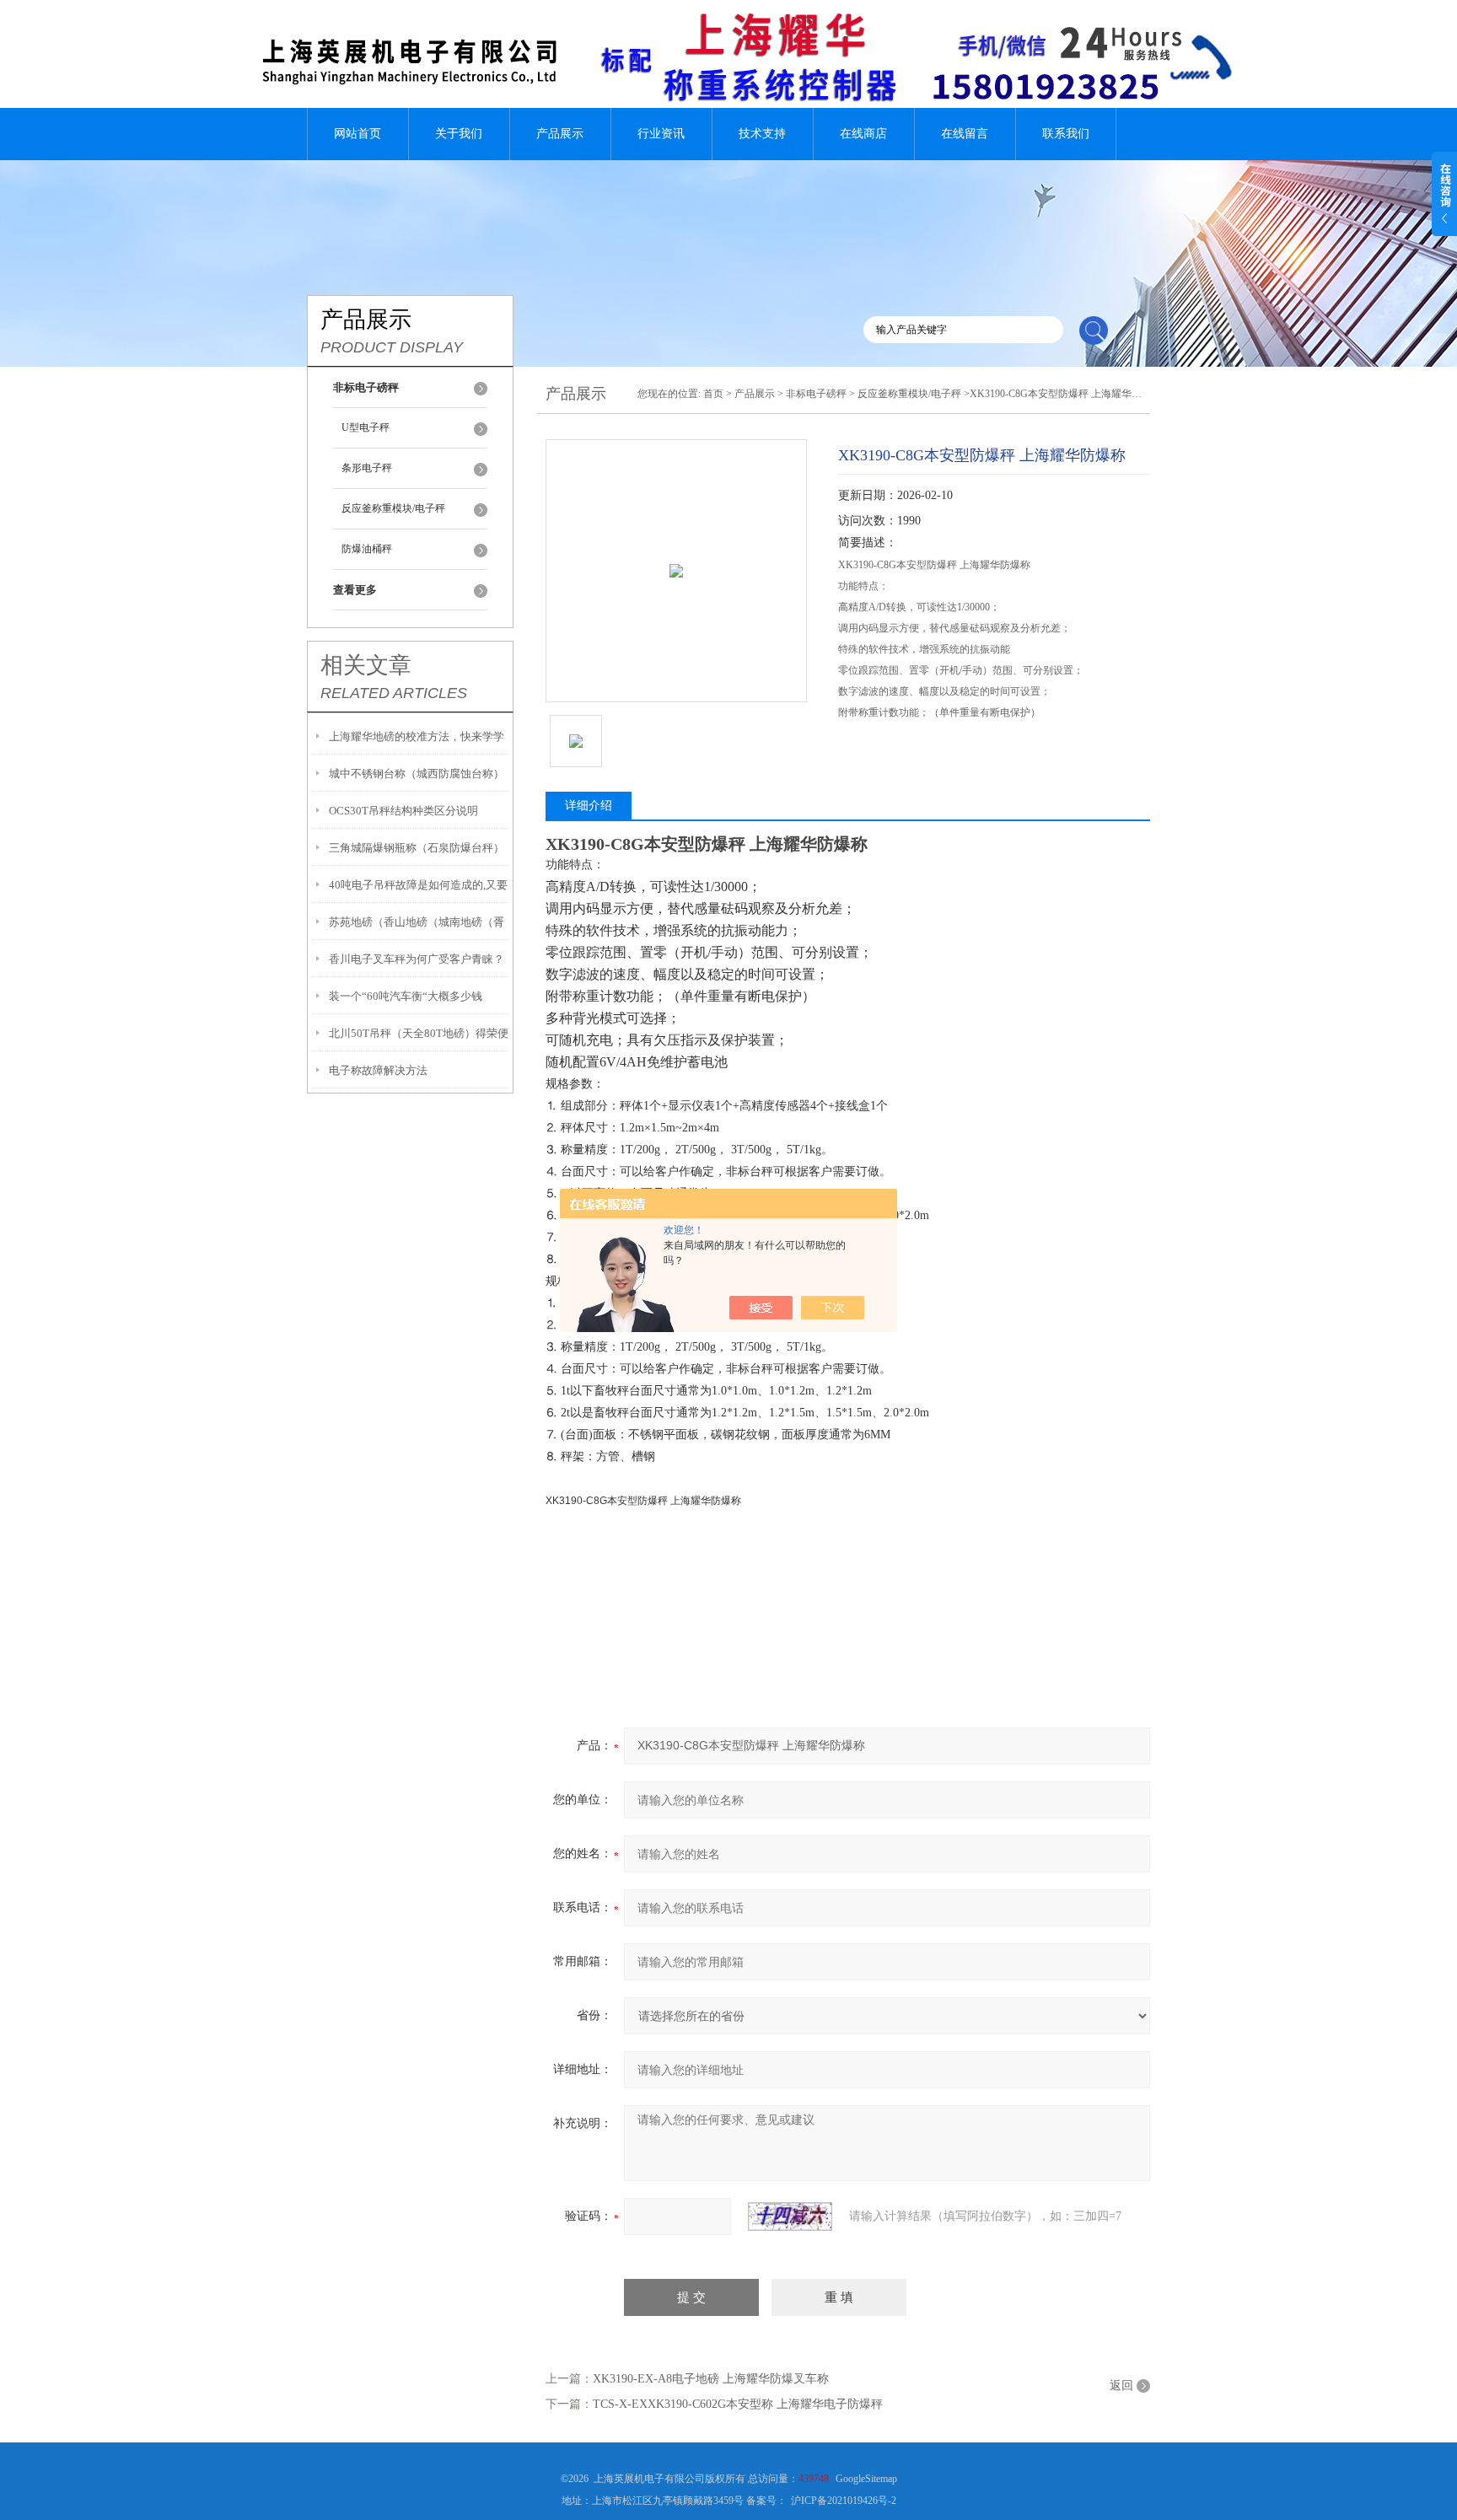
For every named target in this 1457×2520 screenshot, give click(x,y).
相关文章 (366, 665)
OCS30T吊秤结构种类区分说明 (403, 811)
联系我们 (1066, 134)
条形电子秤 (367, 468)
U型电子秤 (366, 427)
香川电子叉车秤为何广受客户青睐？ (417, 959)
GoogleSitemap (866, 2479)
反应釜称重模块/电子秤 (393, 508)
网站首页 (358, 134)
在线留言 (965, 134)
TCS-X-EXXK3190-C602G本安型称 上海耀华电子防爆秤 (738, 2404)
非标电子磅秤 (816, 394)
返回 (1121, 2386)
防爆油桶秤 (367, 549)
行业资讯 (661, 134)
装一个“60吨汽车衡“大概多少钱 (406, 996)
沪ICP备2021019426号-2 (844, 2501)
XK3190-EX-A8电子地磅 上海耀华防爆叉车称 (711, 2379)
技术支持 (762, 134)
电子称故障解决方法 (378, 1070)
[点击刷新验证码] (790, 2216)
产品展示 (560, 134)
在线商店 (863, 134)
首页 (713, 394)
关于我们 (459, 134)
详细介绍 (589, 806)
